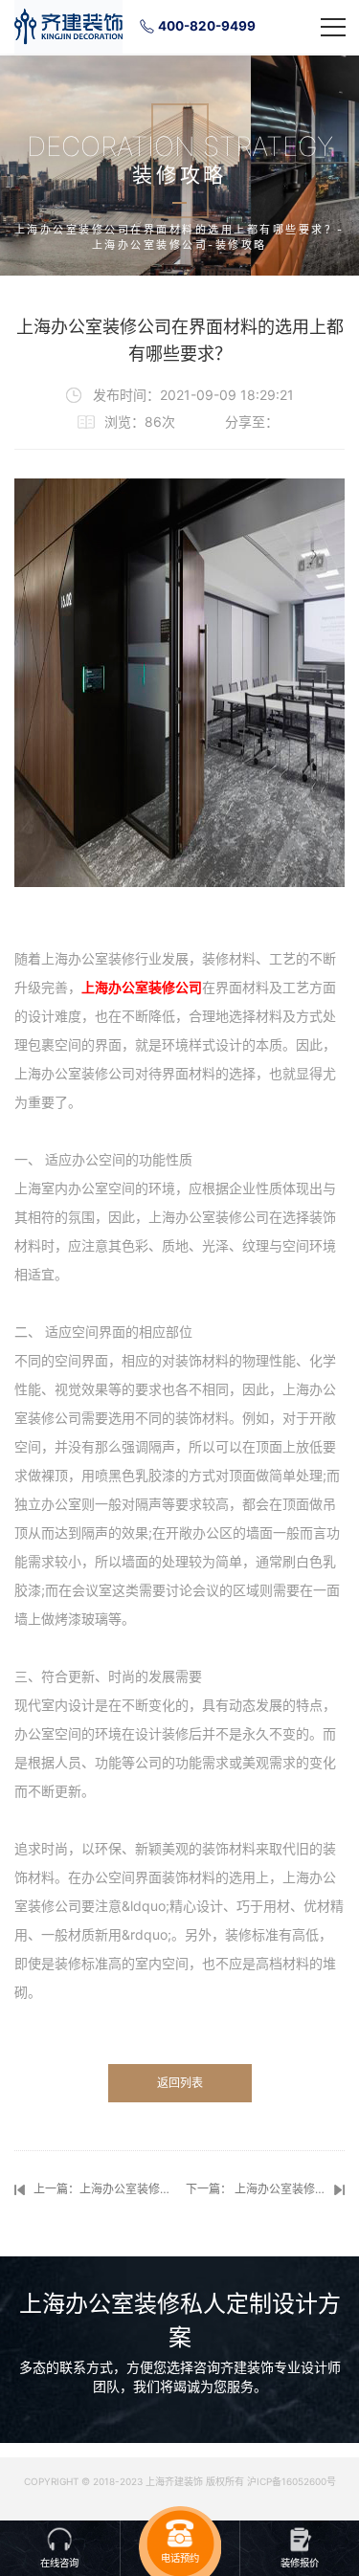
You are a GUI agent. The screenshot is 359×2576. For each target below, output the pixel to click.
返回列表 (180, 2083)
